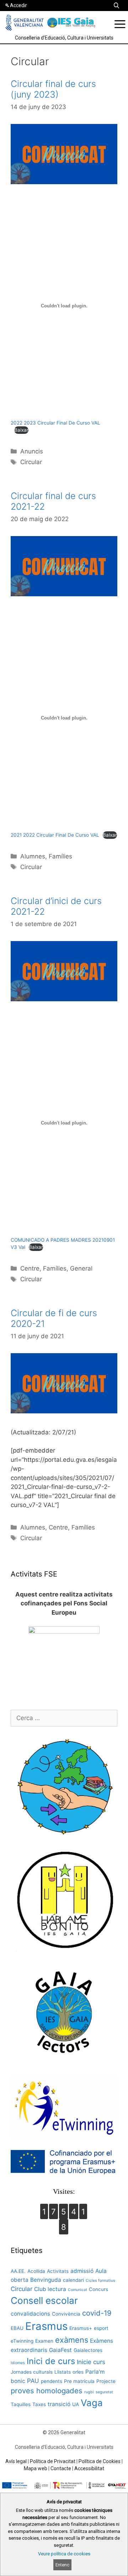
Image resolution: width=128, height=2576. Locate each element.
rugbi (89, 2392)
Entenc (62, 2565)
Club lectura (50, 2289)
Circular (31, 462)
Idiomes (18, 2363)
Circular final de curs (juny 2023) (53, 89)
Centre (30, 1268)
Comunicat (78, 2290)
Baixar (21, 430)
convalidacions (30, 2314)
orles (78, 2372)
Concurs (98, 2289)
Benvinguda (46, 2280)
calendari (73, 2280)
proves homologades (47, 2391)
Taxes (39, 2404)
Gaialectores (88, 2350)
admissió (82, 2271)
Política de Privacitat (53, 2461)
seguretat (104, 2392)
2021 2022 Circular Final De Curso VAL (55, 835)
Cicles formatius (100, 2281)
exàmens (72, 2340)
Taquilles (21, 2404)
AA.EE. (18, 2271)
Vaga (92, 2403)
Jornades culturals (32, 2372)
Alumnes (33, 856)
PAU (33, 2381)
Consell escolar (44, 2300)
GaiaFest (60, 2350)
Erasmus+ (81, 2328)
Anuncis (32, 451)
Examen (44, 2341)
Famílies (60, 856)
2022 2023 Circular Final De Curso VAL (55, 423)
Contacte (61, 2468)
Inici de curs (51, 2361)
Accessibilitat (89, 2468)
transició (59, 2404)
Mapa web (36, 2468)
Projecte (106, 2381)
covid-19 (97, 2313)
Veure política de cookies (64, 2554)
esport (101, 2328)
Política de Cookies (100, 2461)
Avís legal (16, 2461)
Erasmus (46, 2326)
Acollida (36, 2271)
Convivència (66, 2314)
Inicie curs (91, 2362)
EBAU (17, 2328)
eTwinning (22, 2341)
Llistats (63, 2372)
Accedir (18, 5)
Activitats (58, 2271)
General (81, 1268)
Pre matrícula (79, 2381)
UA (76, 2404)
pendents (52, 2381)
